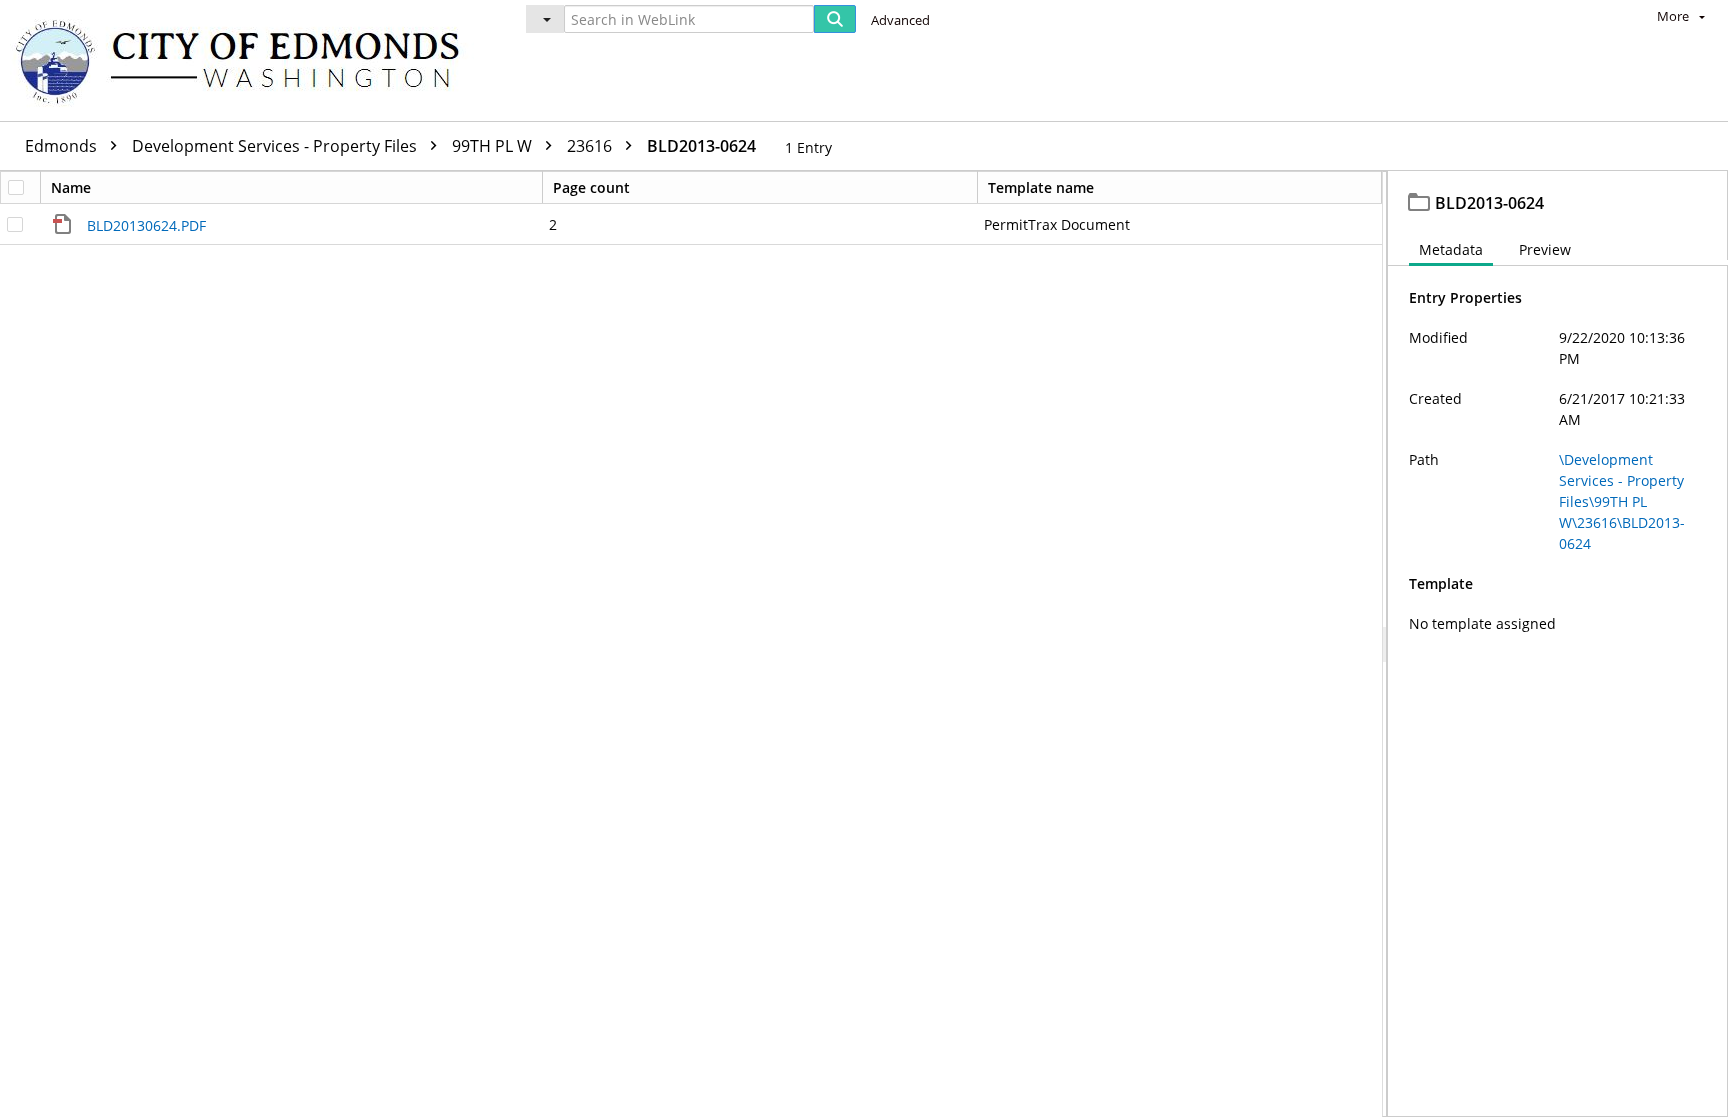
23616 (591, 146)
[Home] (247, 60)
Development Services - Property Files (276, 146)
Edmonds (63, 146)
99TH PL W (494, 146)
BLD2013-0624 (701, 146)
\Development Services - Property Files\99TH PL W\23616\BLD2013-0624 (1622, 501)
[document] (1558, 644)
